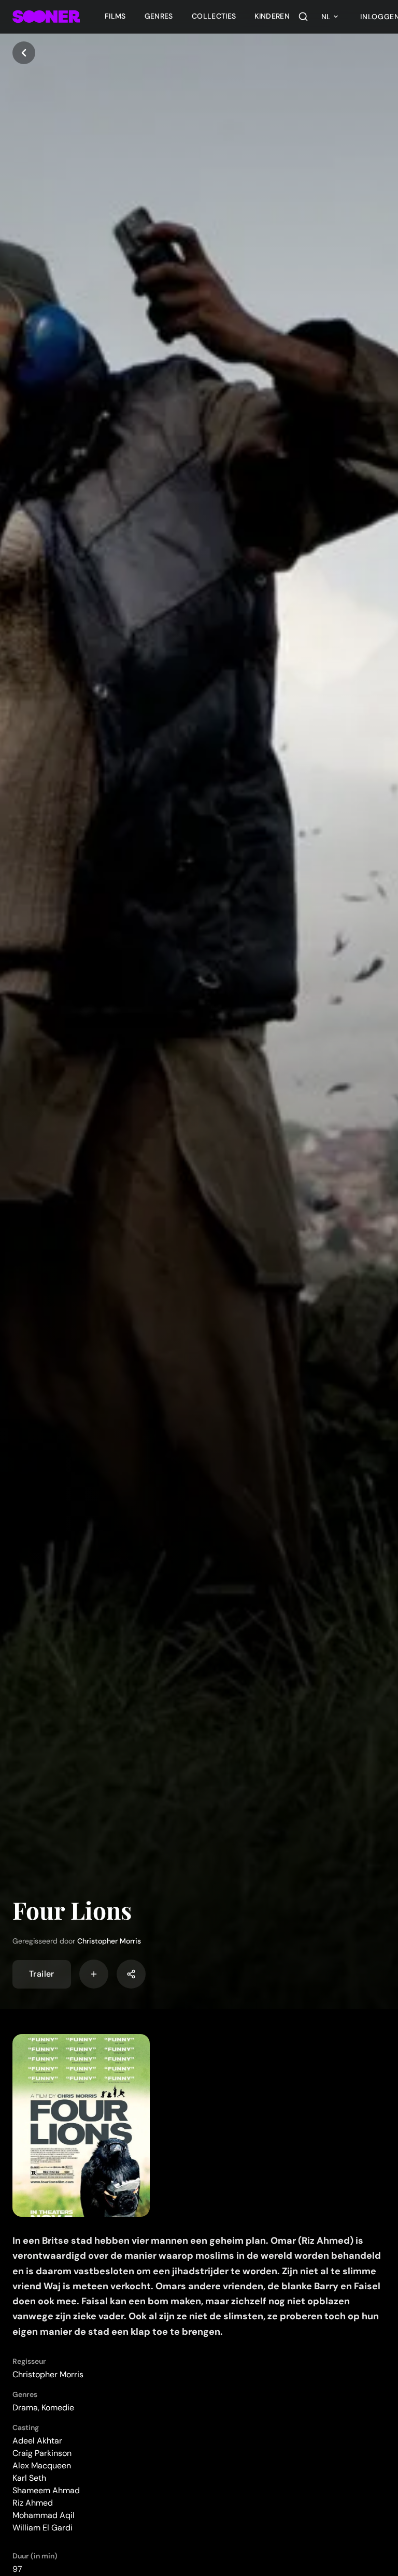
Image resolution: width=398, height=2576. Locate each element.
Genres (159, 16)
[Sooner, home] (46, 17)
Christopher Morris (109, 1941)
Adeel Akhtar (37, 2441)
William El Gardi (42, 2528)
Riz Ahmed (33, 2503)
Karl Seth (29, 2478)
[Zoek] (303, 17)
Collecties (214, 16)
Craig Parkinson (42, 2453)
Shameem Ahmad (46, 2490)
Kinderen (272, 16)
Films (115, 16)
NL (326, 17)
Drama (25, 2408)
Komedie (58, 2408)
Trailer (42, 1974)
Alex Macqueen (42, 2465)
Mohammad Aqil (44, 2515)
